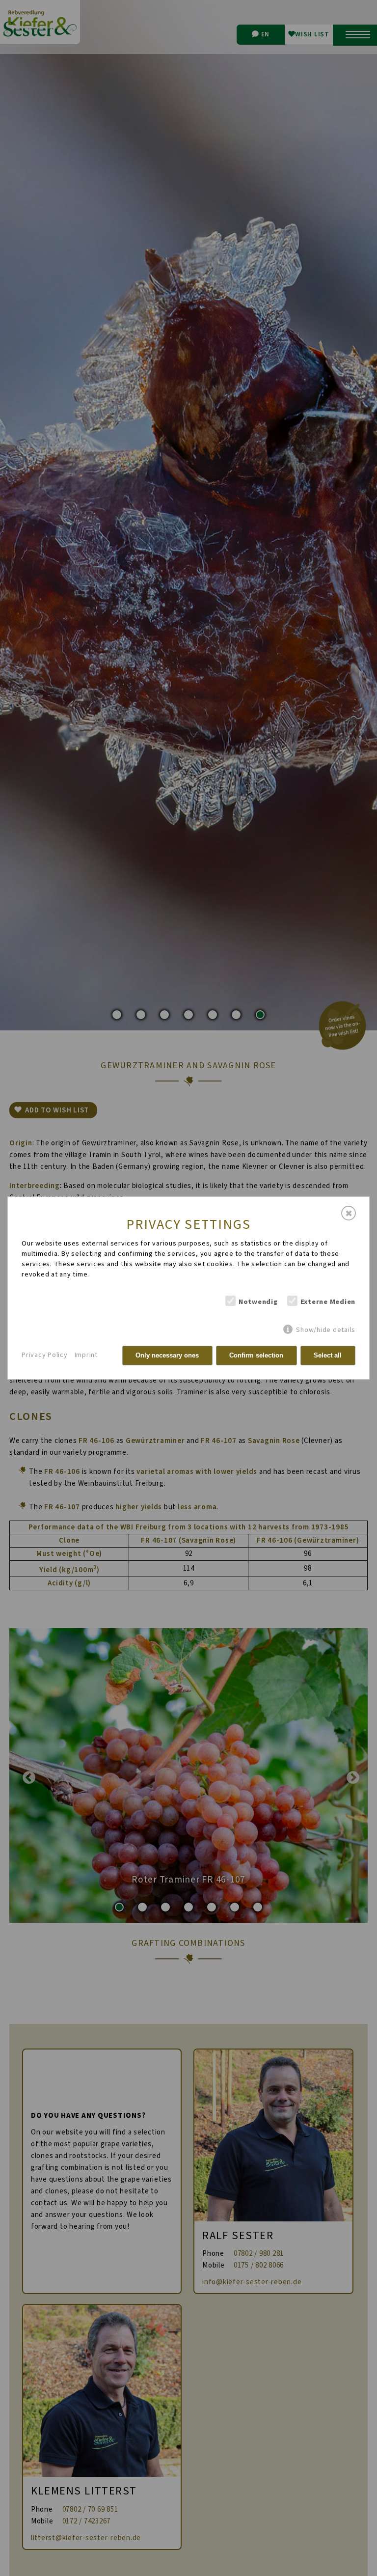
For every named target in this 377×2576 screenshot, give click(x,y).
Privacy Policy (45, 1355)
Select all (328, 1355)
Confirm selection (256, 1355)
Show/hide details (326, 1330)
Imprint (86, 1355)
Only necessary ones (167, 1355)
